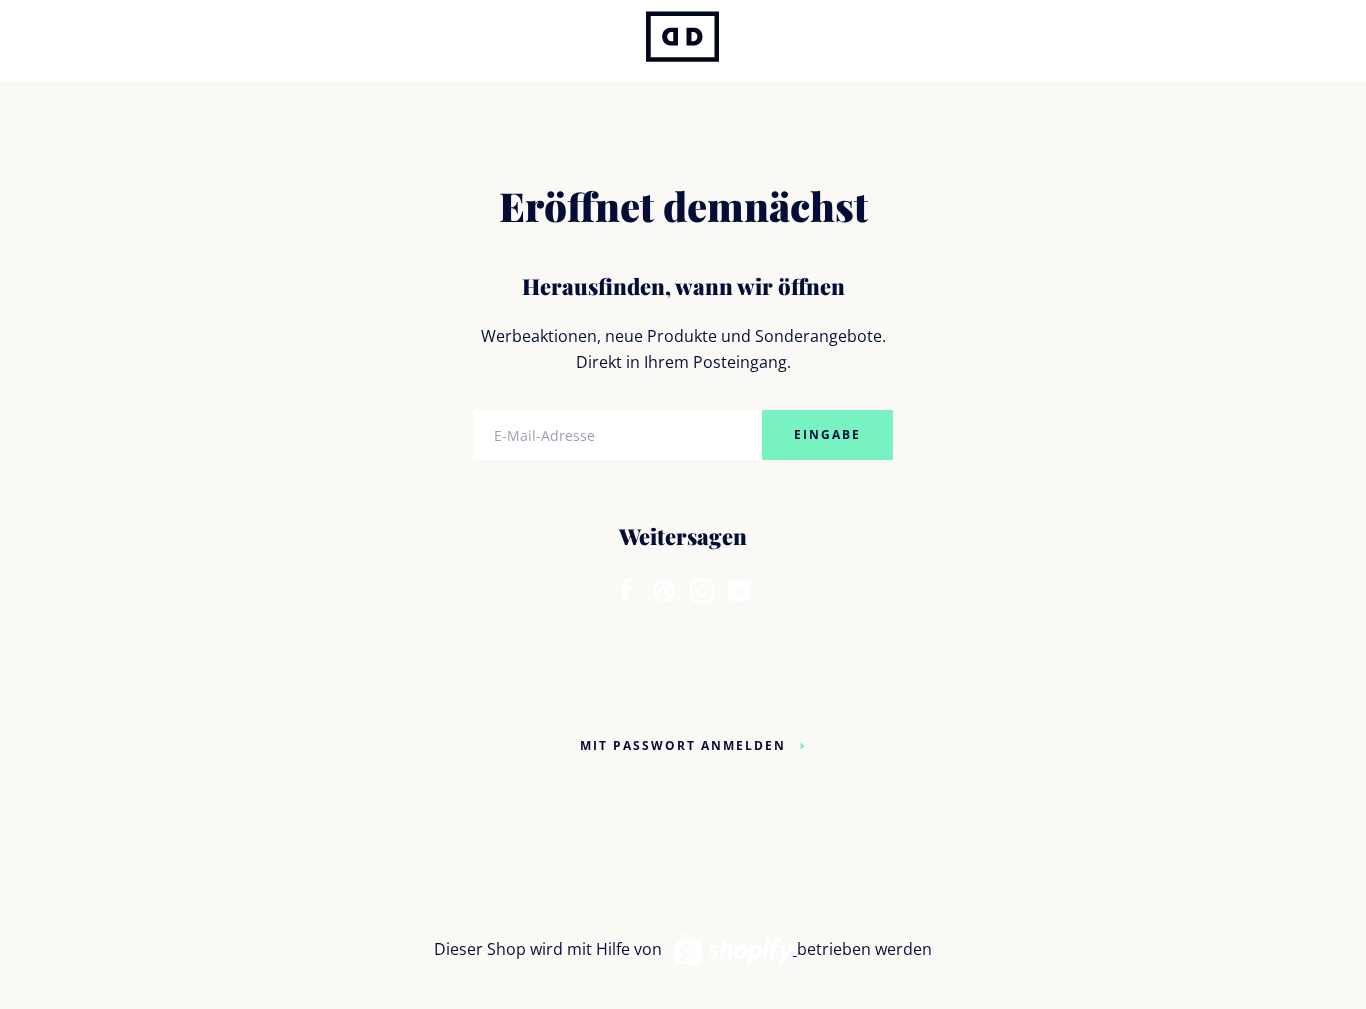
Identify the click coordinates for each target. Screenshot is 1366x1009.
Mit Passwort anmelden (683, 745)
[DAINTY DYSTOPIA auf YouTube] (740, 586)
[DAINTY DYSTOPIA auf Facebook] (626, 586)
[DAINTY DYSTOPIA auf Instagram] (702, 586)
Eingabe (827, 434)
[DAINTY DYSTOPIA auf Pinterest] (664, 586)
